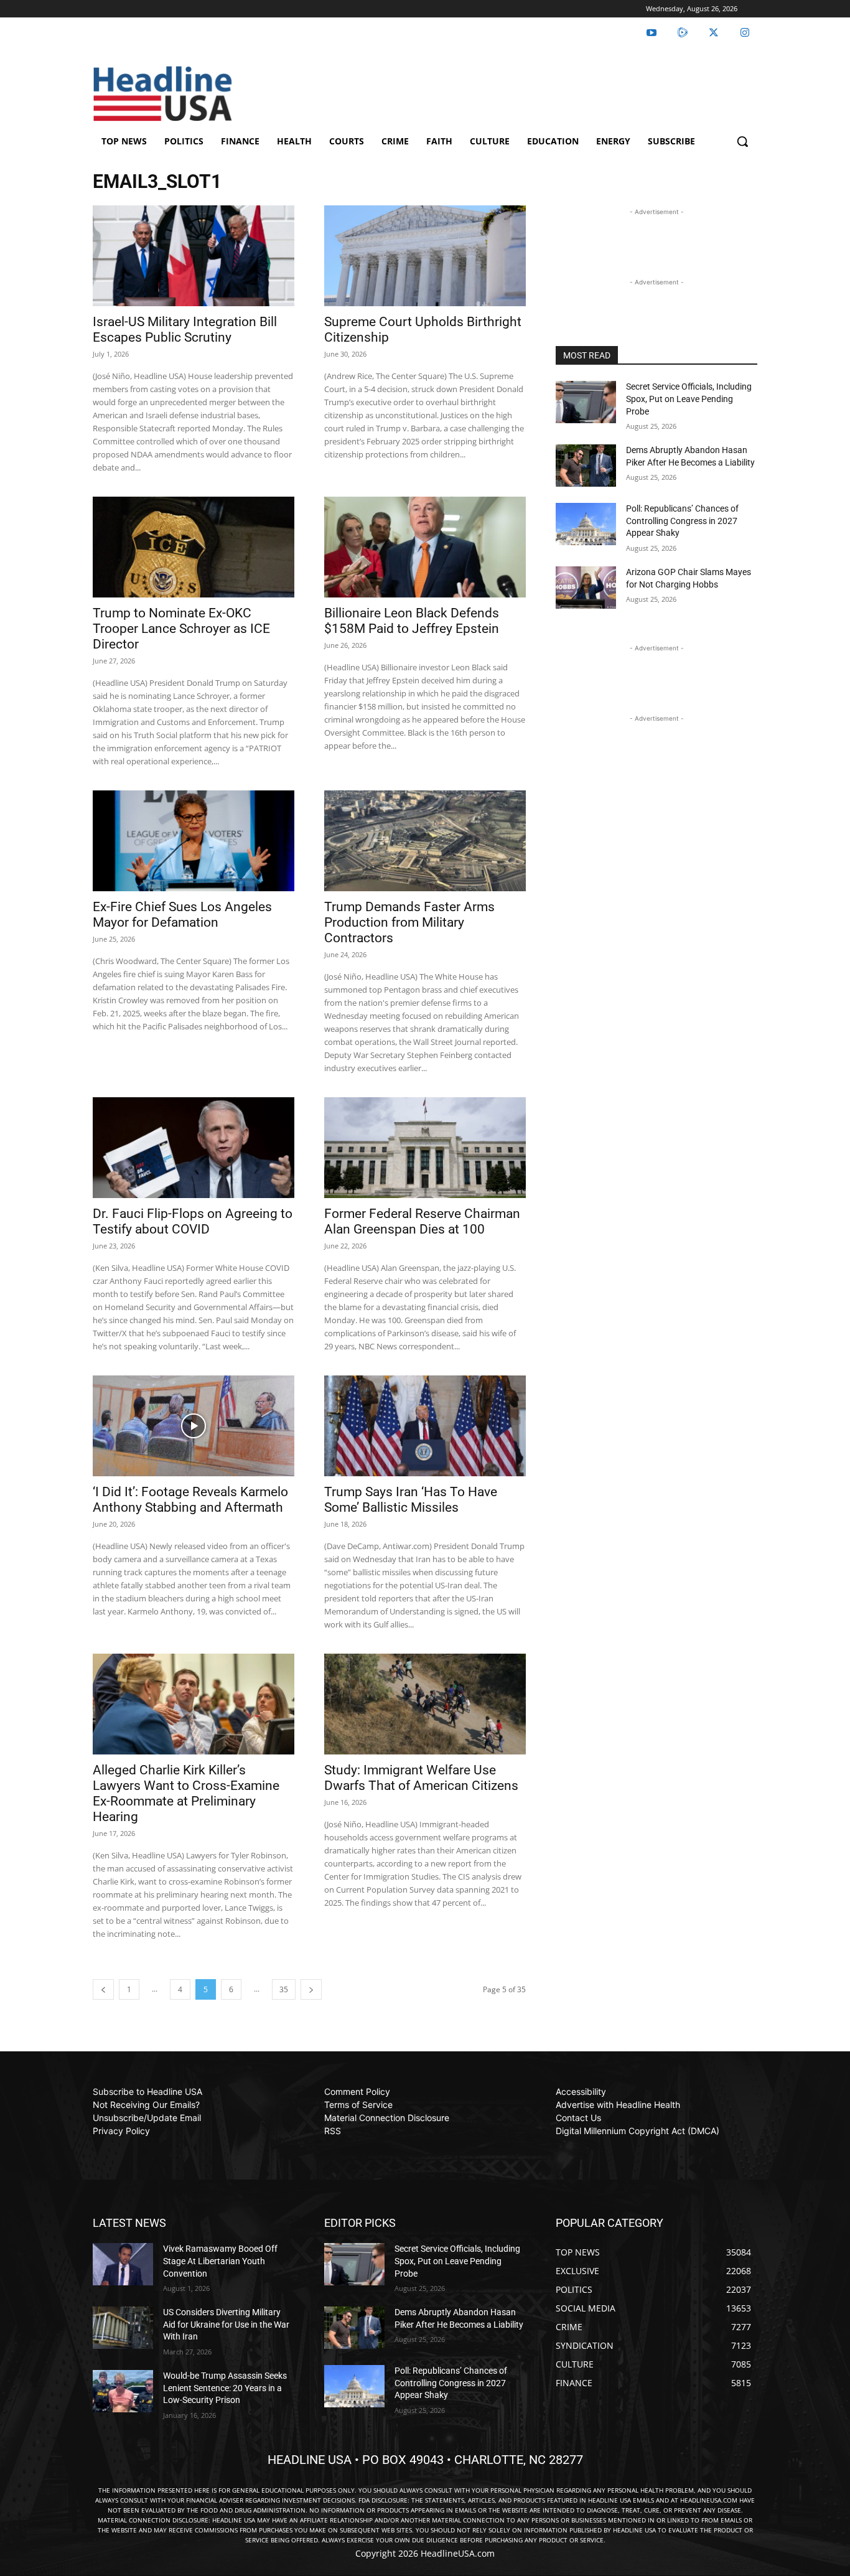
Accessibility (581, 2091)
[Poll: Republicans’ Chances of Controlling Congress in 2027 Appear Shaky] (586, 524)
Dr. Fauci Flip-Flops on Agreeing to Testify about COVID (193, 1221)
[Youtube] (652, 33)
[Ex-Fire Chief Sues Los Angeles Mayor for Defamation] (194, 841)
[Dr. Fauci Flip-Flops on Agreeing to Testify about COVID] (194, 1148)
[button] (742, 141)
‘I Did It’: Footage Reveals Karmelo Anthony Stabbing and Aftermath (190, 1500)
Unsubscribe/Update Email (147, 2118)
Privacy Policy (121, 2131)
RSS (333, 2131)
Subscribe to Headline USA (147, 2091)
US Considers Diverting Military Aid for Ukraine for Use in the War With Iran (226, 2324)
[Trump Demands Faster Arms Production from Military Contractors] (425, 841)
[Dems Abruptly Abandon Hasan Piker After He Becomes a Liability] (586, 466)
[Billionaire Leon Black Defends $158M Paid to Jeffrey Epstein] (425, 547)
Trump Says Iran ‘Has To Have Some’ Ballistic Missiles (411, 1500)
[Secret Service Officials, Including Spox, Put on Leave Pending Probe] (586, 402)
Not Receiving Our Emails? (146, 2105)
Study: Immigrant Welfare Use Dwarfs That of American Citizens (421, 1778)
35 (284, 1989)
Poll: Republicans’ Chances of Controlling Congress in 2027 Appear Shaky (682, 521)
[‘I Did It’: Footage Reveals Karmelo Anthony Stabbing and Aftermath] (194, 1426)
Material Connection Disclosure (387, 2118)
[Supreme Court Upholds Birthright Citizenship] (425, 256)
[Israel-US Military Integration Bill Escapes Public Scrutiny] (194, 256)
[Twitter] (714, 33)
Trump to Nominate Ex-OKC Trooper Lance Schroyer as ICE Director (181, 629)
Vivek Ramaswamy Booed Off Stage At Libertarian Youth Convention (220, 2261)
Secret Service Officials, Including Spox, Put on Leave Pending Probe (689, 399)
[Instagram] (745, 33)
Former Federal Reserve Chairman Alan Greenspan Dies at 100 (422, 1221)
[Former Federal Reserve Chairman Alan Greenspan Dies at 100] (425, 1148)
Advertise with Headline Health (618, 2105)
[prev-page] (103, 1989)
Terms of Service (358, 2105)
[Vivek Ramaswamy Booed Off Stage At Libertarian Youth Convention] (123, 2264)
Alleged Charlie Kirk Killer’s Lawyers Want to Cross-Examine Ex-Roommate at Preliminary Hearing (186, 1793)
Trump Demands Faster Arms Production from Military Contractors (409, 922)
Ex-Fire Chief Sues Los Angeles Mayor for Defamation (182, 915)
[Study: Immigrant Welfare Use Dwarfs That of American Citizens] (425, 1704)
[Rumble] (683, 33)
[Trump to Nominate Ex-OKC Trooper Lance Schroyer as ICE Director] (194, 547)
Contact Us (578, 2118)
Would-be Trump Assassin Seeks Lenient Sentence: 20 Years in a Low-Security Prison (225, 2388)
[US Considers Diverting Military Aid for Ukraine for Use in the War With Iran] (123, 2328)
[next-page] (311, 1989)
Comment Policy (357, 2091)
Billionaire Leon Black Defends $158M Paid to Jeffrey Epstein (412, 621)
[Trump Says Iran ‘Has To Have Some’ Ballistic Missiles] (425, 1426)
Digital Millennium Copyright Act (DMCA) (637, 2131)
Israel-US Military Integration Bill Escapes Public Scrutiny (185, 330)
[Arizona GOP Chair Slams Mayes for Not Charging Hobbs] (586, 588)
